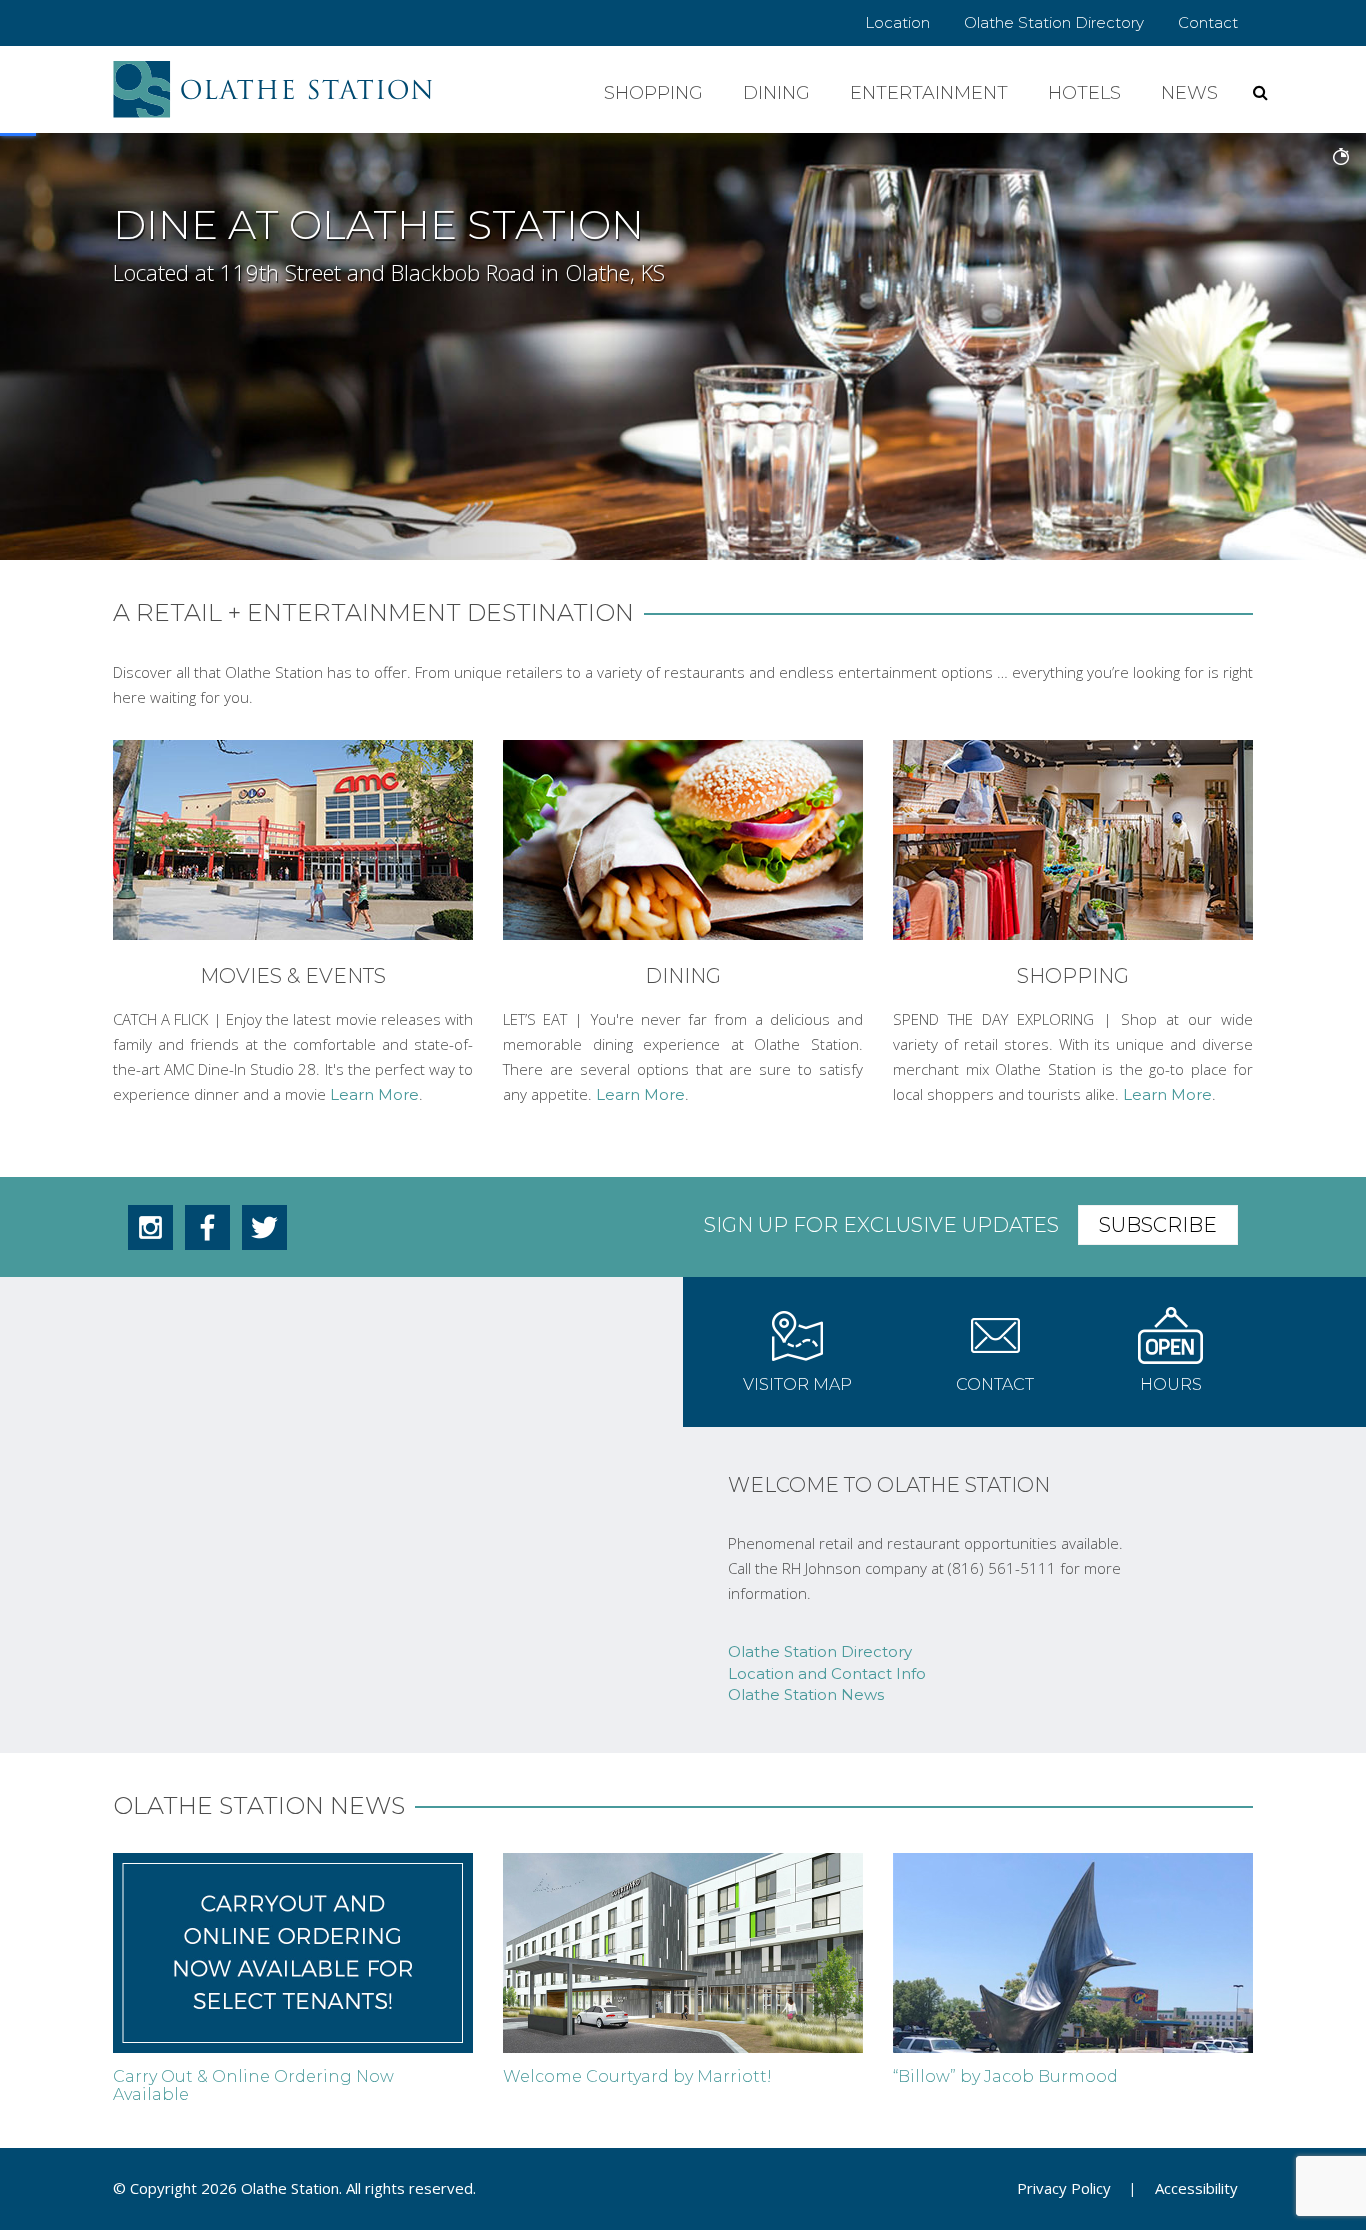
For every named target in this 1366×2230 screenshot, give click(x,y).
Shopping (653, 93)
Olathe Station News (806, 1694)
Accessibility (1196, 2188)
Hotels (1084, 93)
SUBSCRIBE (1158, 1225)
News (1189, 93)
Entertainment (929, 93)
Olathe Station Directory (1054, 22)
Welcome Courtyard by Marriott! (637, 2076)
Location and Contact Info (827, 1673)
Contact (1208, 22)
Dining (776, 93)
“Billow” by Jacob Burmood (1005, 2076)
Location (897, 22)
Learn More (374, 1094)
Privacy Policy (1064, 2188)
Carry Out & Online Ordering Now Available (253, 2085)
